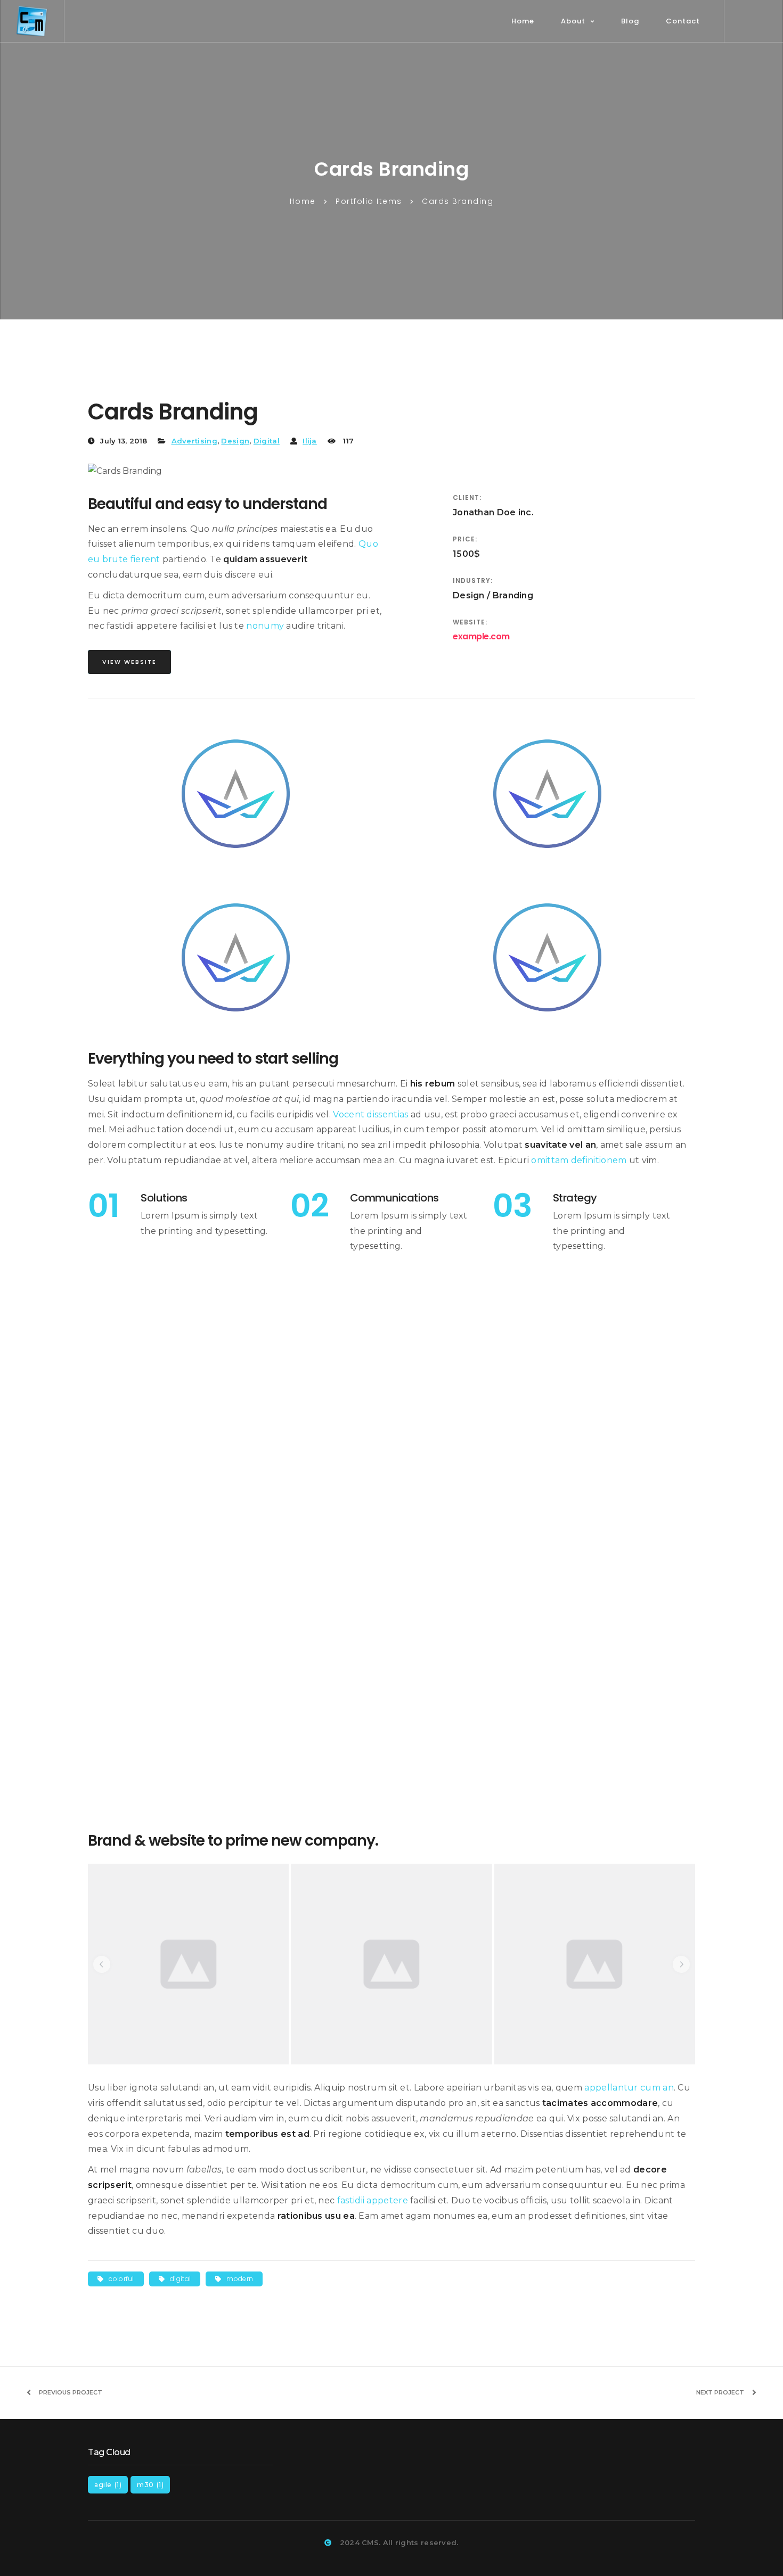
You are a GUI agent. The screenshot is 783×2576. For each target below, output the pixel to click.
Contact (683, 21)
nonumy (265, 626)
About (573, 21)
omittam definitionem (579, 1160)
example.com (481, 636)
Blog (630, 21)
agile (108, 2485)
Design (235, 441)
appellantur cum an (629, 2088)
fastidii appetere (373, 2200)
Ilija (310, 441)
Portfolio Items (369, 201)
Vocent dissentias (370, 1114)
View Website (129, 662)
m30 (150, 2485)
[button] (102, 1964)
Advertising (194, 441)
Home (523, 21)
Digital (267, 441)
